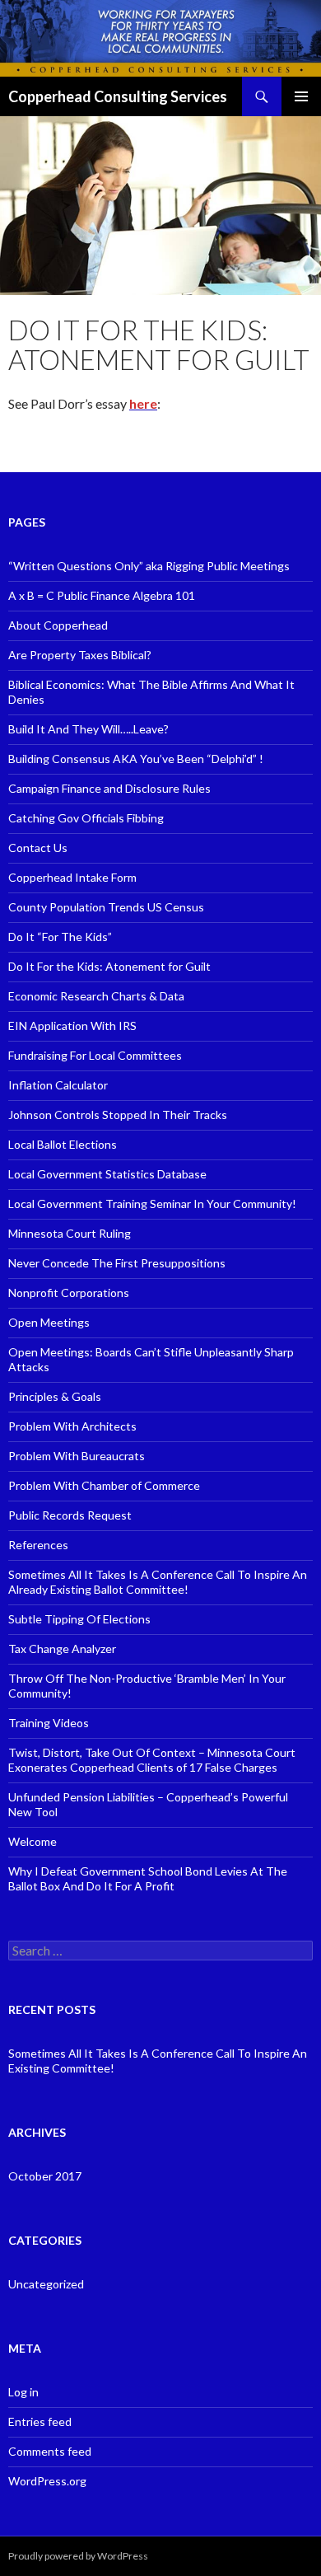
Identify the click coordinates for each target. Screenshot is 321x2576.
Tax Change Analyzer (62, 1649)
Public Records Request (70, 1515)
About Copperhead (58, 625)
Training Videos (49, 1723)
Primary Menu (301, 96)
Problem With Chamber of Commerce (104, 1485)
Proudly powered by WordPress (78, 2556)
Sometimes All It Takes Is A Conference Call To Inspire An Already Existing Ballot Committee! (158, 1582)
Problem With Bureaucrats (77, 1456)
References (38, 1545)
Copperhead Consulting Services (118, 96)
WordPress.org (47, 2481)
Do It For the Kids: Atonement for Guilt (109, 966)
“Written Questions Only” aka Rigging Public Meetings (149, 566)
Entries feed (40, 2421)
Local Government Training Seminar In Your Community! (152, 1204)
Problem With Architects (72, 1426)
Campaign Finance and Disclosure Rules (109, 788)
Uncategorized (46, 2284)
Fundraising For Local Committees (95, 1055)
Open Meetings (49, 1322)
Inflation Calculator (58, 1085)
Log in (23, 2392)
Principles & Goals (55, 1396)
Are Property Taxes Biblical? (80, 655)
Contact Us (38, 848)
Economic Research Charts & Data (96, 996)
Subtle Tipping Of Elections (79, 1619)
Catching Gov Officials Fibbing (86, 818)
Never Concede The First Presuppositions (117, 1263)
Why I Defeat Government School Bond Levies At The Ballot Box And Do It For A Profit (148, 1878)
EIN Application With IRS (72, 1026)
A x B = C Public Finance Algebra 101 (102, 595)
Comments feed (50, 2451)
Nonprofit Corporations (69, 1293)
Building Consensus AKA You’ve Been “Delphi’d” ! (136, 759)
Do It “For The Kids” (60, 937)
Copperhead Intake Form (72, 877)
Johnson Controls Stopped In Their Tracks (118, 1115)
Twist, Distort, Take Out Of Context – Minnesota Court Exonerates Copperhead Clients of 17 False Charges (152, 1760)
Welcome (33, 1841)
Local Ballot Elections (63, 1144)
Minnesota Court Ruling (70, 1233)
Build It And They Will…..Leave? (88, 729)
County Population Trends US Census (106, 907)
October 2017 (45, 2176)
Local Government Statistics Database (107, 1174)
